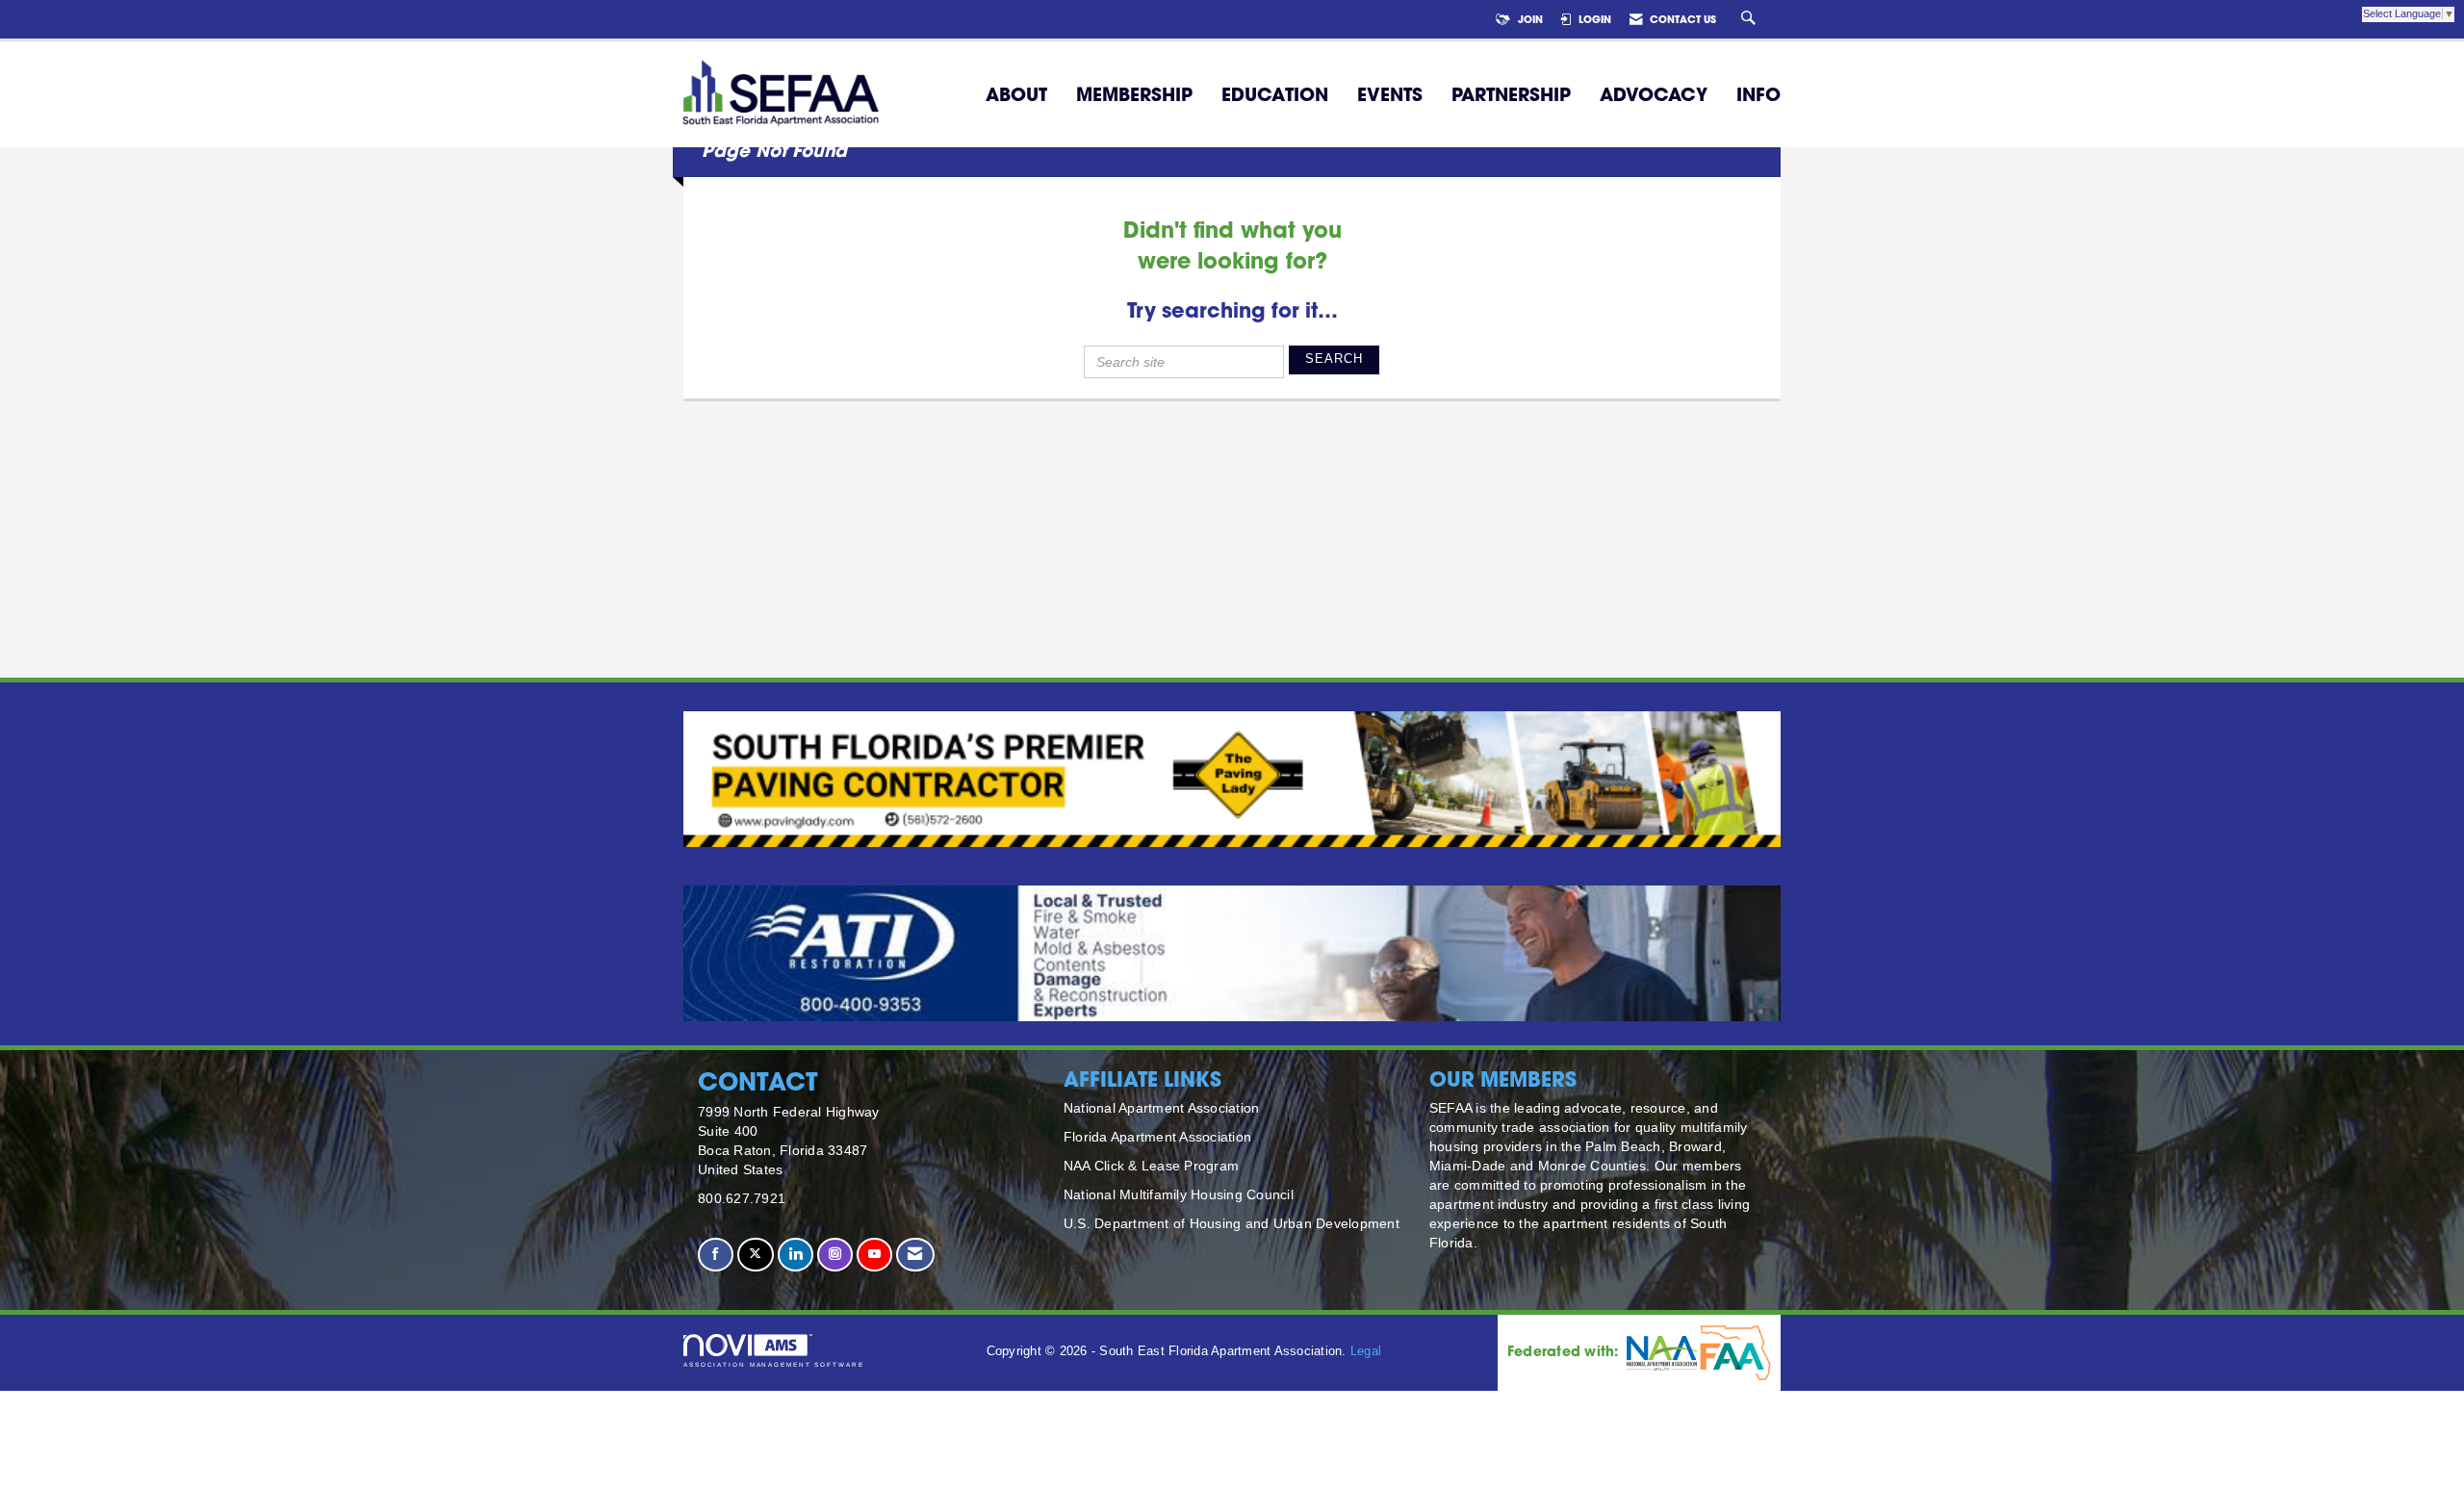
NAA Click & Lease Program (1151, 1166)
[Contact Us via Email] (915, 1255)
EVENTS (1390, 94)
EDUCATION (1275, 94)
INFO (1758, 94)
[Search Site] (1751, 19)
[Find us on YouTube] (874, 1255)
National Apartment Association (1162, 1108)
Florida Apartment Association (1157, 1137)
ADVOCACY (1654, 94)
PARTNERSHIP (1511, 94)
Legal (1366, 1351)
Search (1334, 359)
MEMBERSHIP (1134, 94)
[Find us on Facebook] (716, 1255)
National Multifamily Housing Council (1179, 1194)
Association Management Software (774, 1364)
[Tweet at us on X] (755, 1255)
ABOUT (1016, 94)
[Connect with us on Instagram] (835, 1255)
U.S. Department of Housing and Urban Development (1232, 1223)
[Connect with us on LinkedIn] (796, 1255)
